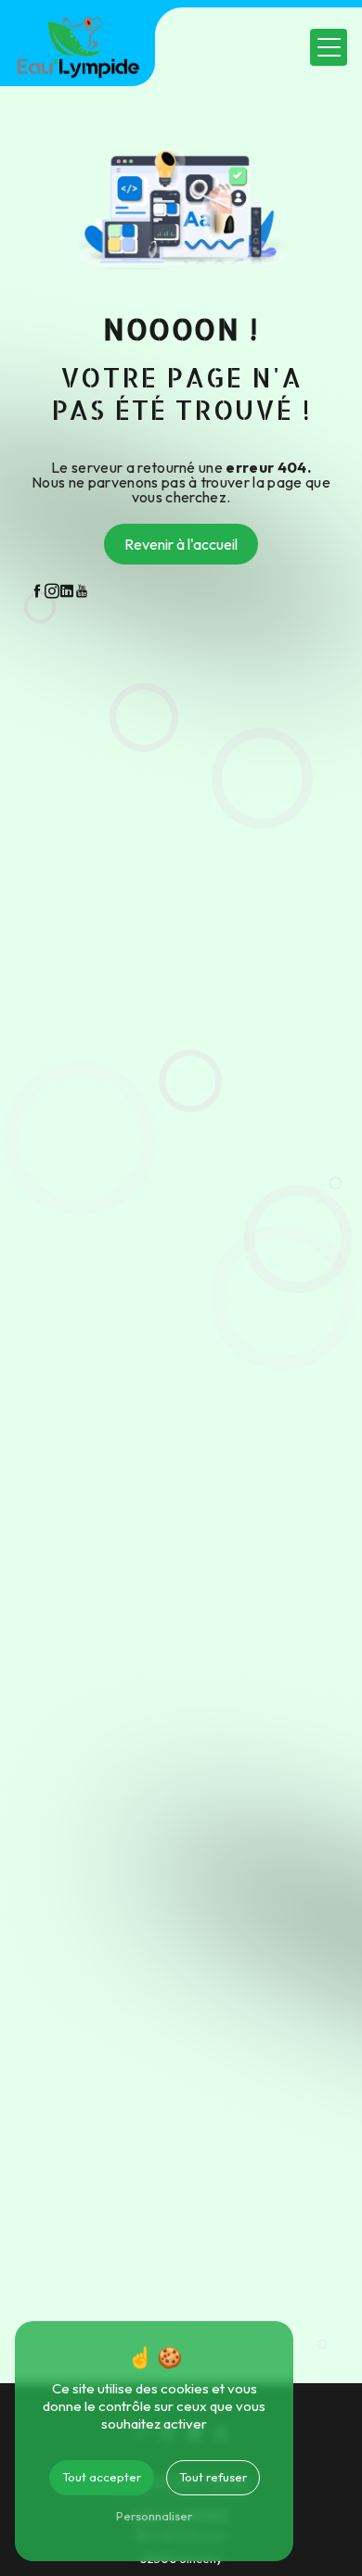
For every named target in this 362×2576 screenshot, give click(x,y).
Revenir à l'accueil (181, 544)
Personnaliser (154, 2516)
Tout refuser (213, 2477)
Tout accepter (102, 2477)
